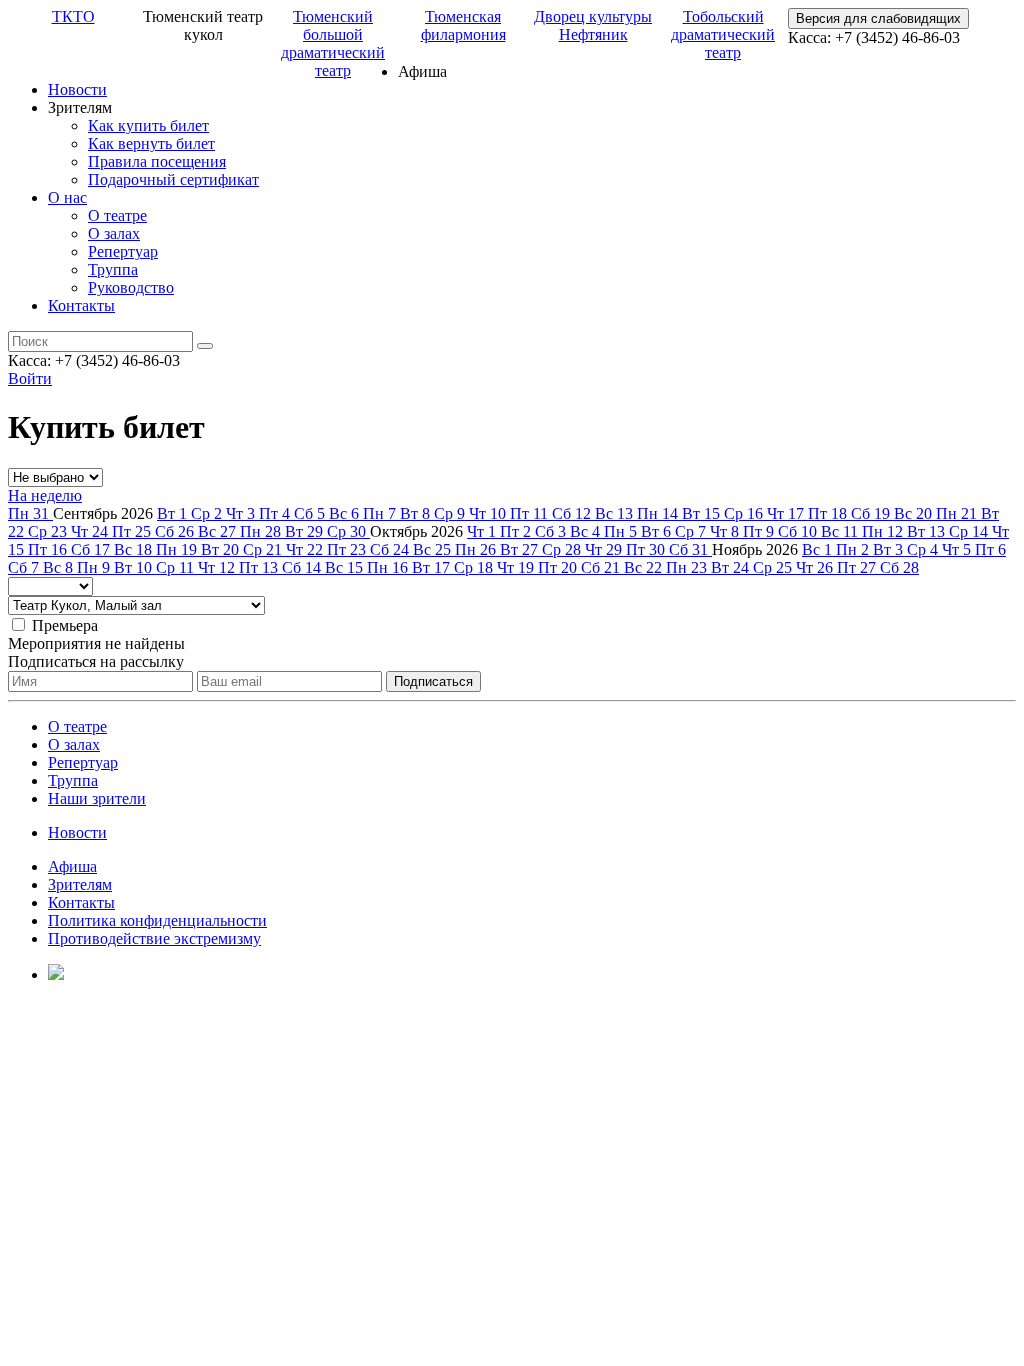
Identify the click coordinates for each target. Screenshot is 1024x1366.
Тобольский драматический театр (723, 34)
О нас (67, 197)
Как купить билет (148, 125)
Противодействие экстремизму (154, 938)
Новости (77, 89)
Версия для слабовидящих (878, 18)
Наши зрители (97, 798)
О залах (114, 233)
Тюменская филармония (463, 25)
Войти (30, 378)
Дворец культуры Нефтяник (593, 25)
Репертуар (123, 251)
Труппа (113, 269)
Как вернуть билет (151, 143)
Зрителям (80, 884)
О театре (117, 215)
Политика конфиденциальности (157, 920)
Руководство (131, 287)
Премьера (65, 625)
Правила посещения (157, 161)
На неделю (45, 495)
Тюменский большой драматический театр (333, 43)
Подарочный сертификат (173, 179)
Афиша (72, 866)
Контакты (81, 305)
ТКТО (73, 16)
